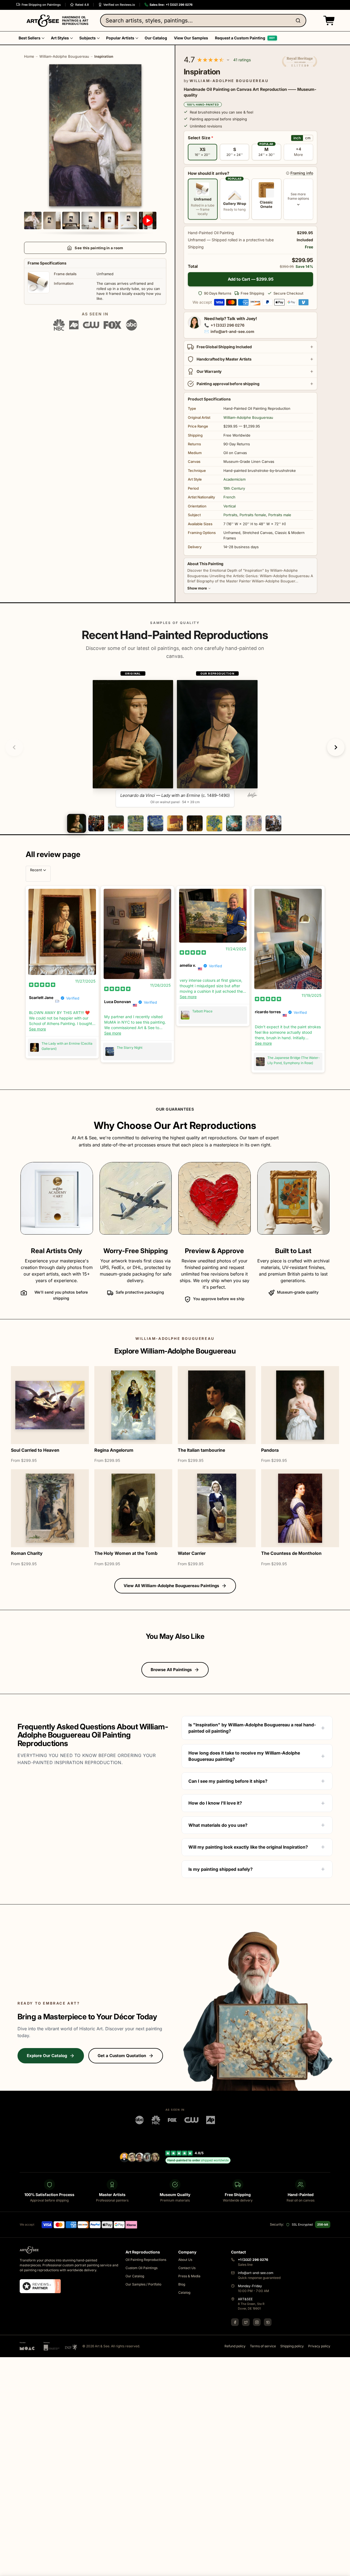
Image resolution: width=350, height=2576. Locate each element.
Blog (182, 2284)
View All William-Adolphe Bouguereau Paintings (171, 1586)
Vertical (230, 506)
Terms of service (263, 2346)
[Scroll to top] (343, 2569)
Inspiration (104, 56)
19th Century (234, 488)
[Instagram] (257, 2322)
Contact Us (187, 2268)
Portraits (230, 515)
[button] (328, 21)
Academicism (234, 479)
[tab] (76, 823)
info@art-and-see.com (232, 331)
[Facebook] (235, 2322)
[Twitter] (246, 2322)
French (229, 497)
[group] (175, 739)
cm (308, 138)
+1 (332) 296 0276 (227, 325)
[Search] (299, 21)
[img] (42, 984)
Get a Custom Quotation (122, 2056)
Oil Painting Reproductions (146, 2260)
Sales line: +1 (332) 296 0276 (171, 5)
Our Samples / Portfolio (143, 2284)
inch (297, 138)
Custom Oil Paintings (142, 2268)
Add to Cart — (251, 279)
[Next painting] (336, 747)
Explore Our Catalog (47, 2056)
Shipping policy (292, 2346)
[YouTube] (268, 2322)
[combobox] (203, 21)
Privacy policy (319, 2346)
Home (29, 56)
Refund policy (235, 2346)
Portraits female (253, 515)
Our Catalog (135, 2276)
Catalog (184, 2292)
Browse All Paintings (171, 1670)
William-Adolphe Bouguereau (64, 56)
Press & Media (189, 2276)
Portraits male (280, 515)
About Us (185, 2260)
